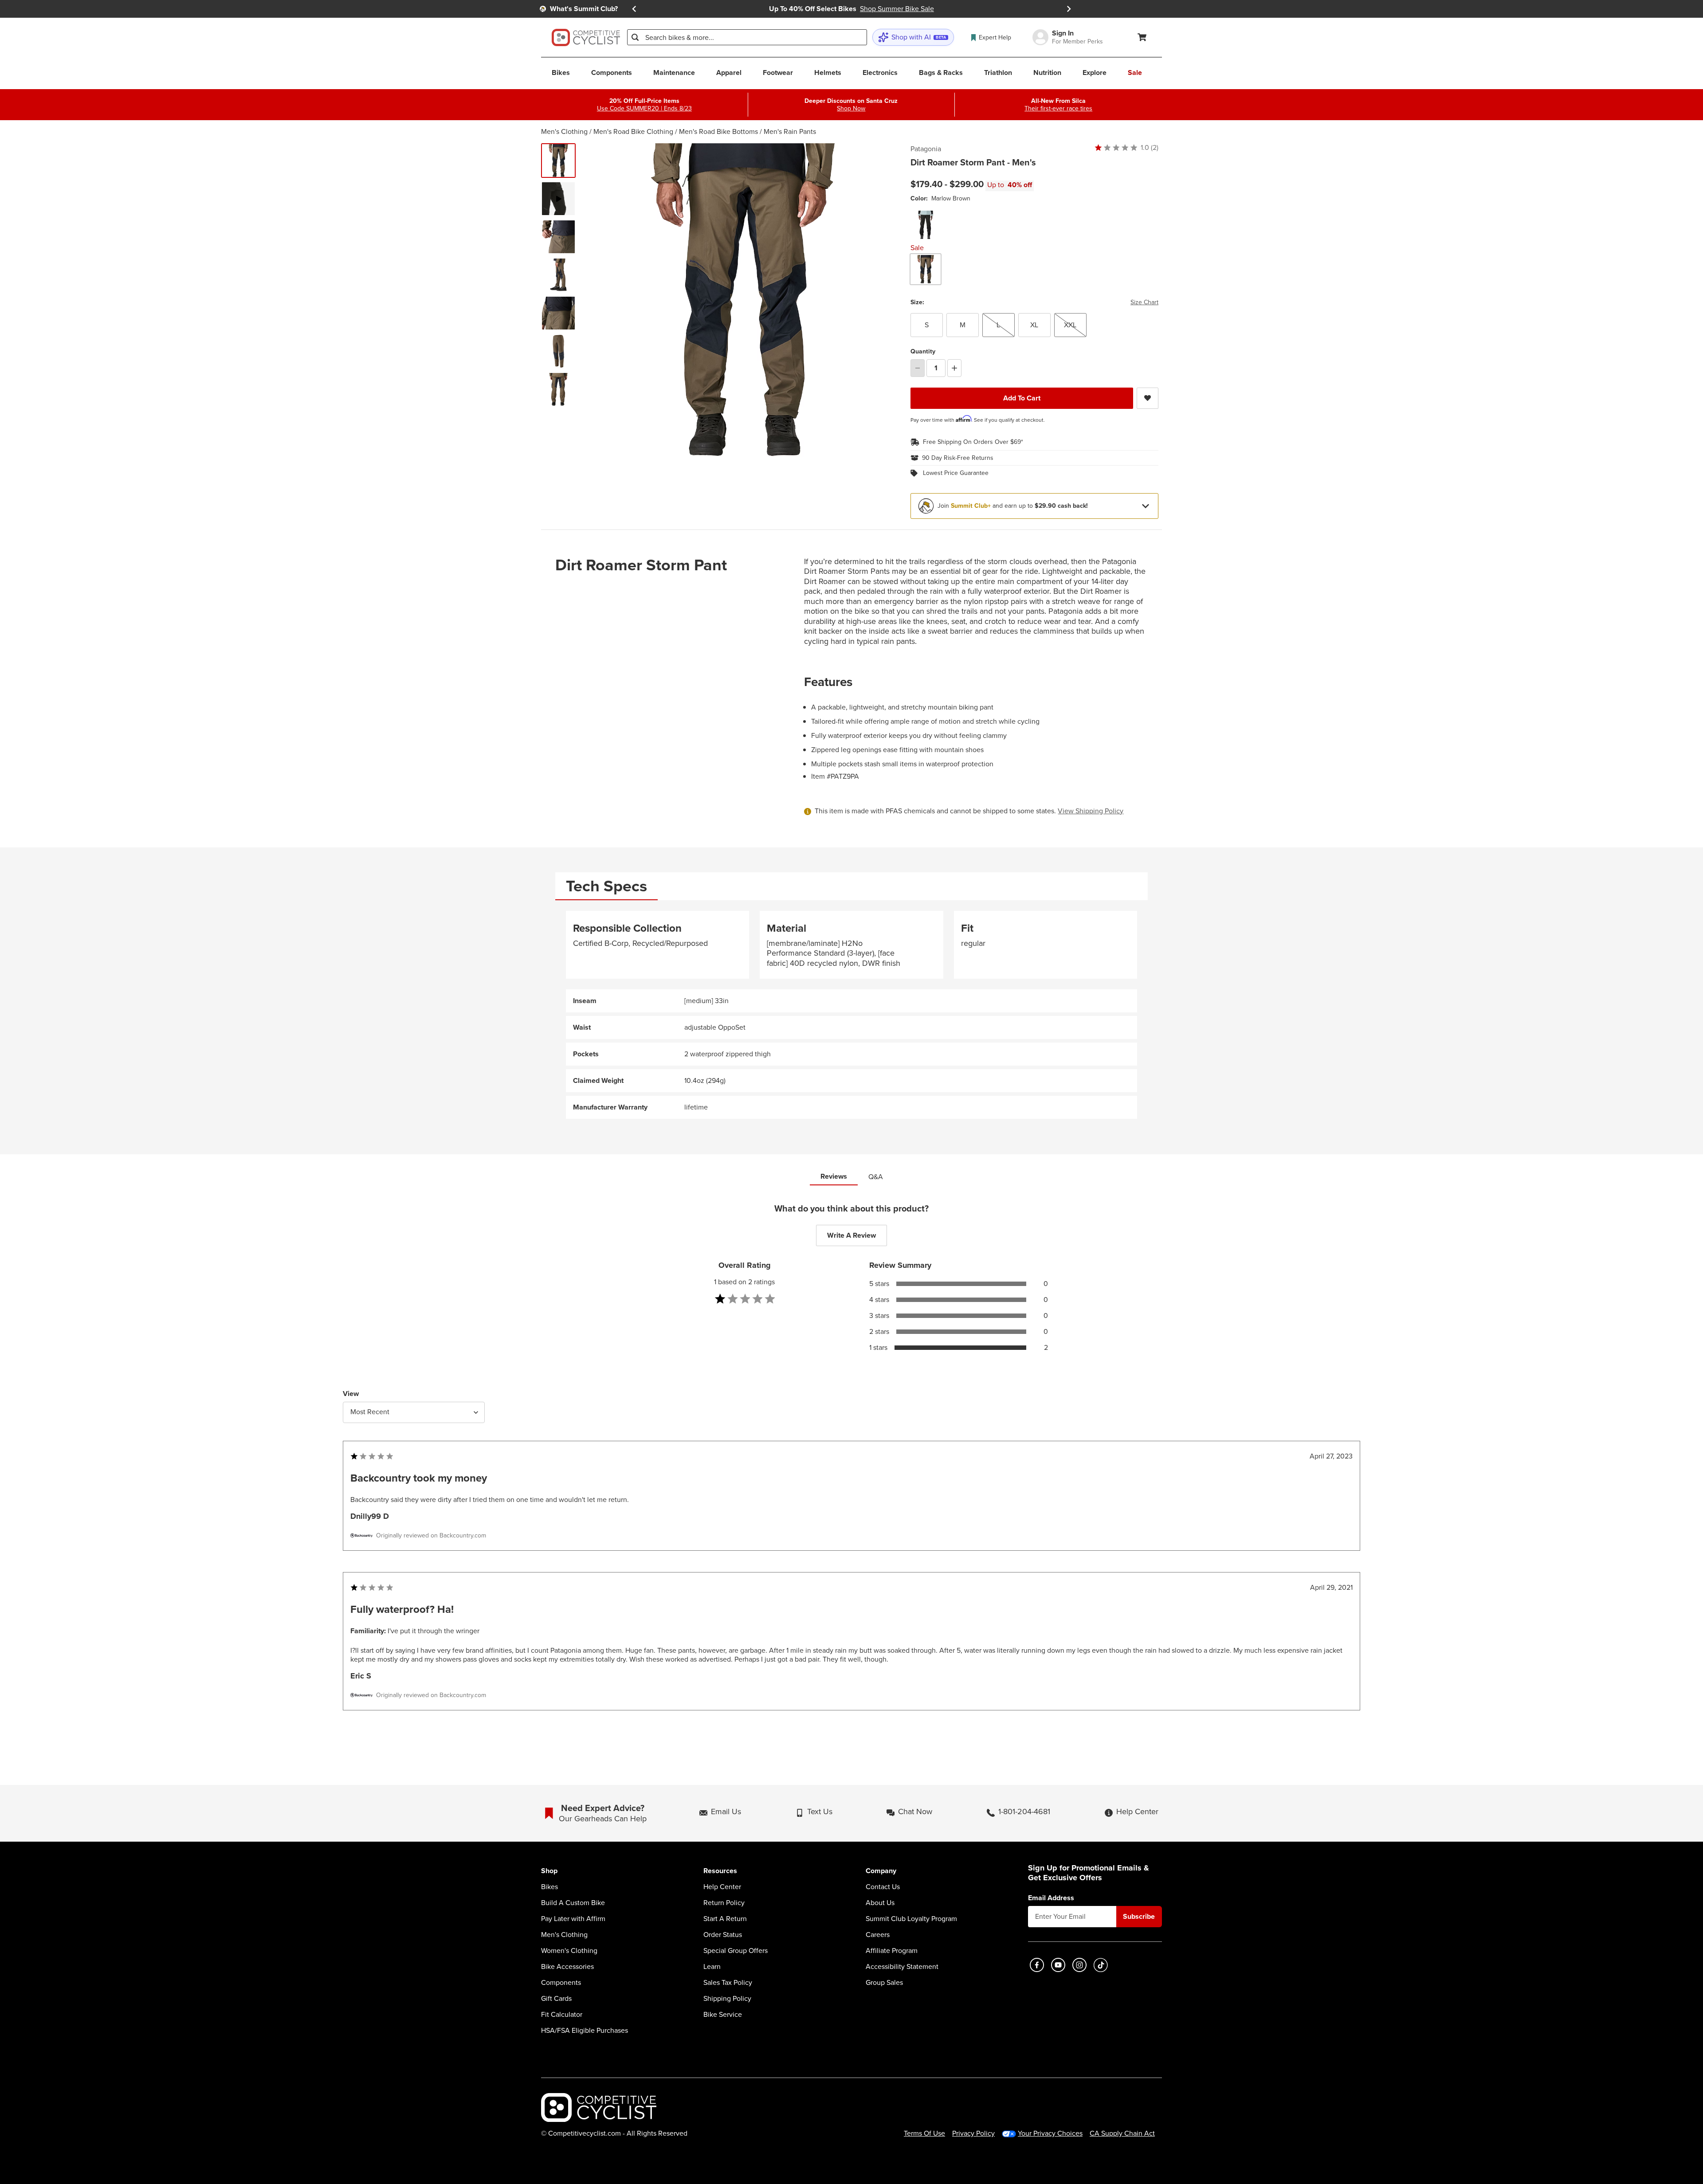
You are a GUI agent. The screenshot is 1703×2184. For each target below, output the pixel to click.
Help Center (722, 1887)
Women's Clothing (569, 1951)
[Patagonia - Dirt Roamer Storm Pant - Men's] (558, 199)
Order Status (723, 1935)
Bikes (549, 1887)
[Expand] (1146, 506)
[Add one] (954, 368)
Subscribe (1139, 1916)
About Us (880, 1903)
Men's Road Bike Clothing (633, 131)
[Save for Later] (1148, 398)
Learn (712, 1967)
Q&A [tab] (876, 1177)
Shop (549, 1871)
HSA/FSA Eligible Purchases (585, 2031)
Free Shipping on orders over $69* (973, 442)
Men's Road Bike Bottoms (718, 131)
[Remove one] (918, 368)
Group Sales (884, 1983)
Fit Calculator (562, 2015)
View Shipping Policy (1091, 811)
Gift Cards (556, 1999)
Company (881, 1871)
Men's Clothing (564, 131)
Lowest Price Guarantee (956, 473)
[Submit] (635, 37)
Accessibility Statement (902, 1967)
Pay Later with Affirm (573, 1919)
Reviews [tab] (834, 1176)
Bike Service (723, 2015)
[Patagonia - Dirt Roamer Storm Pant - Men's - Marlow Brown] (558, 161)
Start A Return (725, 1919)
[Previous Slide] (634, 9)
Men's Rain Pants (790, 131)
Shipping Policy (727, 1999)
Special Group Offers (736, 1951)
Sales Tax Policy (728, 1983)
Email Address (1051, 1898)
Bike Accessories (567, 1967)
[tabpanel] (851, 1015)
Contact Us (883, 1887)
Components (561, 1983)
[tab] (606, 886)
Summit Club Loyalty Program (911, 1919)
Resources (720, 1871)
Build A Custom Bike (573, 1903)
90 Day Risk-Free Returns (958, 458)
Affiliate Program (892, 1951)
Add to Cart (1022, 398)
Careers (878, 1935)
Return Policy (724, 1903)
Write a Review (851, 1235)
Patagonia (926, 149)
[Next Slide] (1069, 9)
